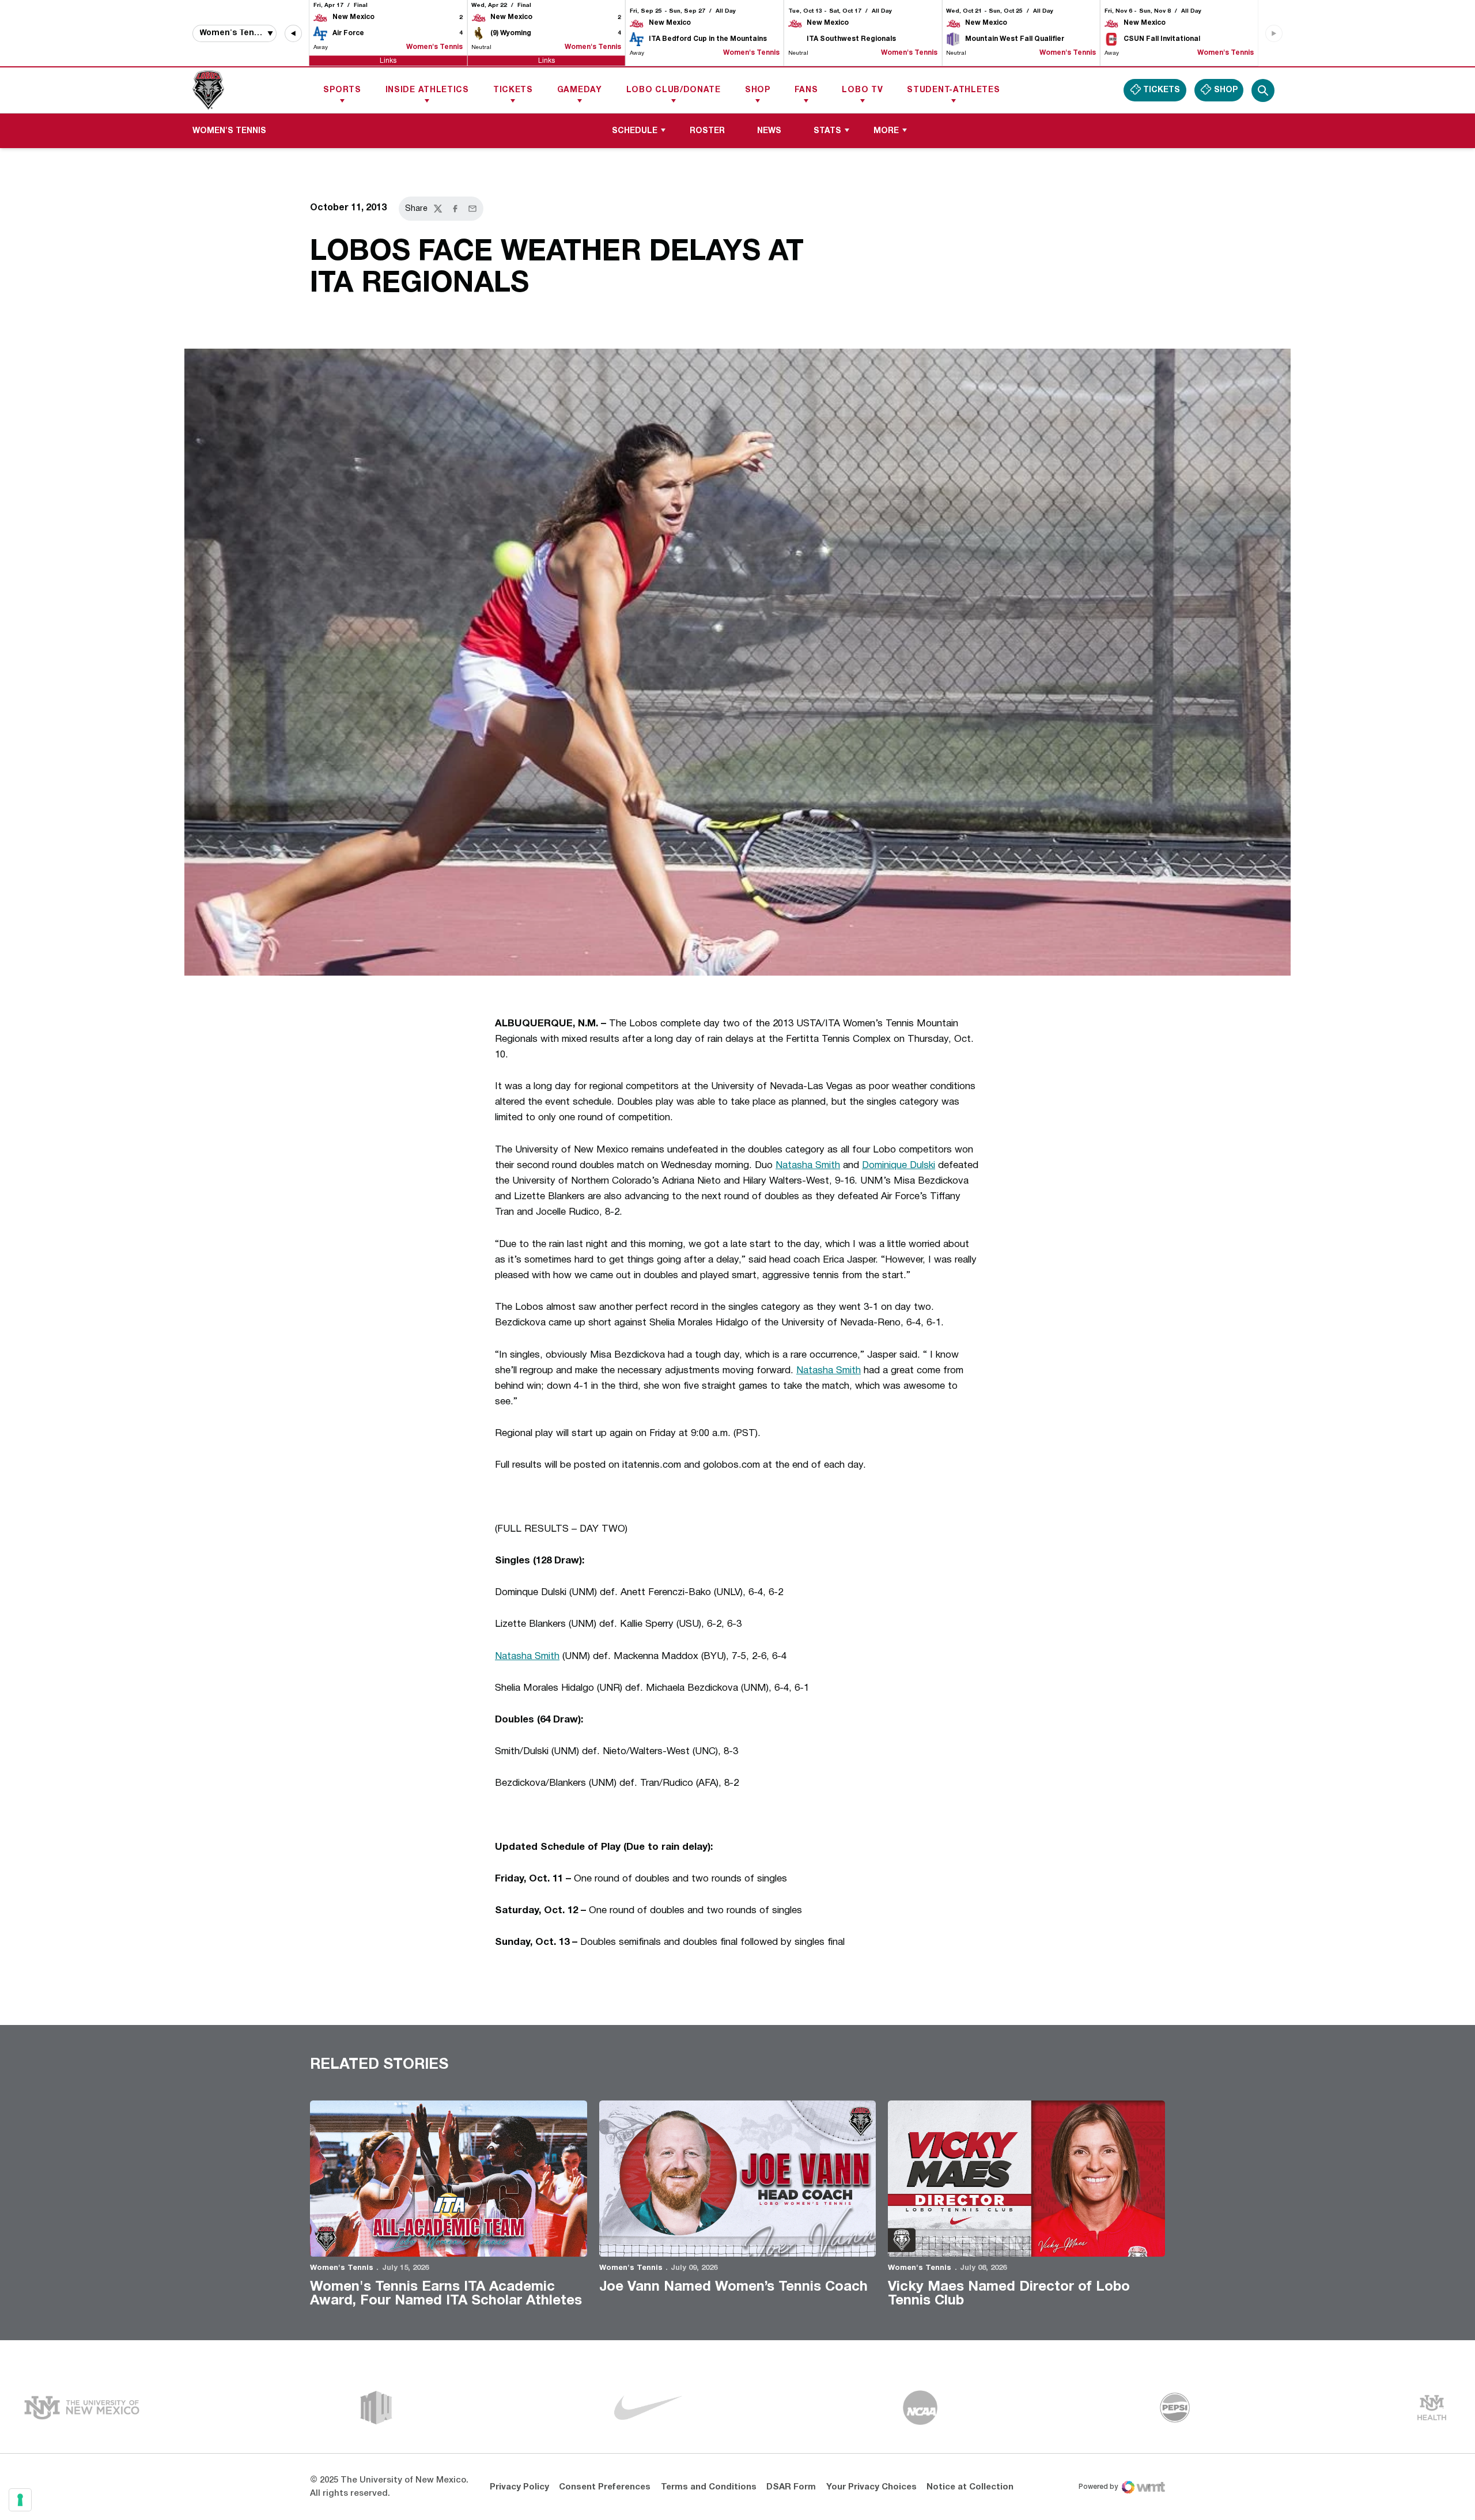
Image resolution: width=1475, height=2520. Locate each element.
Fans (806, 90)
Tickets (513, 90)
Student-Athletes (953, 90)
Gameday (580, 90)
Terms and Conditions (709, 2487)
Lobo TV (862, 90)
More (886, 131)
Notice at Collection (970, 2487)
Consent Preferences (605, 2487)
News (769, 131)
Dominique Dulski (899, 1165)
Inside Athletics (427, 90)
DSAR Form (791, 2487)
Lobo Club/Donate (674, 90)
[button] (293, 33)
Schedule (635, 131)
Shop (758, 90)
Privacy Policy (519, 2487)
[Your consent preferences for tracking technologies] (20, 2500)
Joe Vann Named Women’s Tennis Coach (733, 2287)
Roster (707, 131)
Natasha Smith (808, 1165)
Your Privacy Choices (871, 2487)
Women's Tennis (342, 2268)
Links (388, 60)
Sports (342, 90)
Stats (827, 131)
